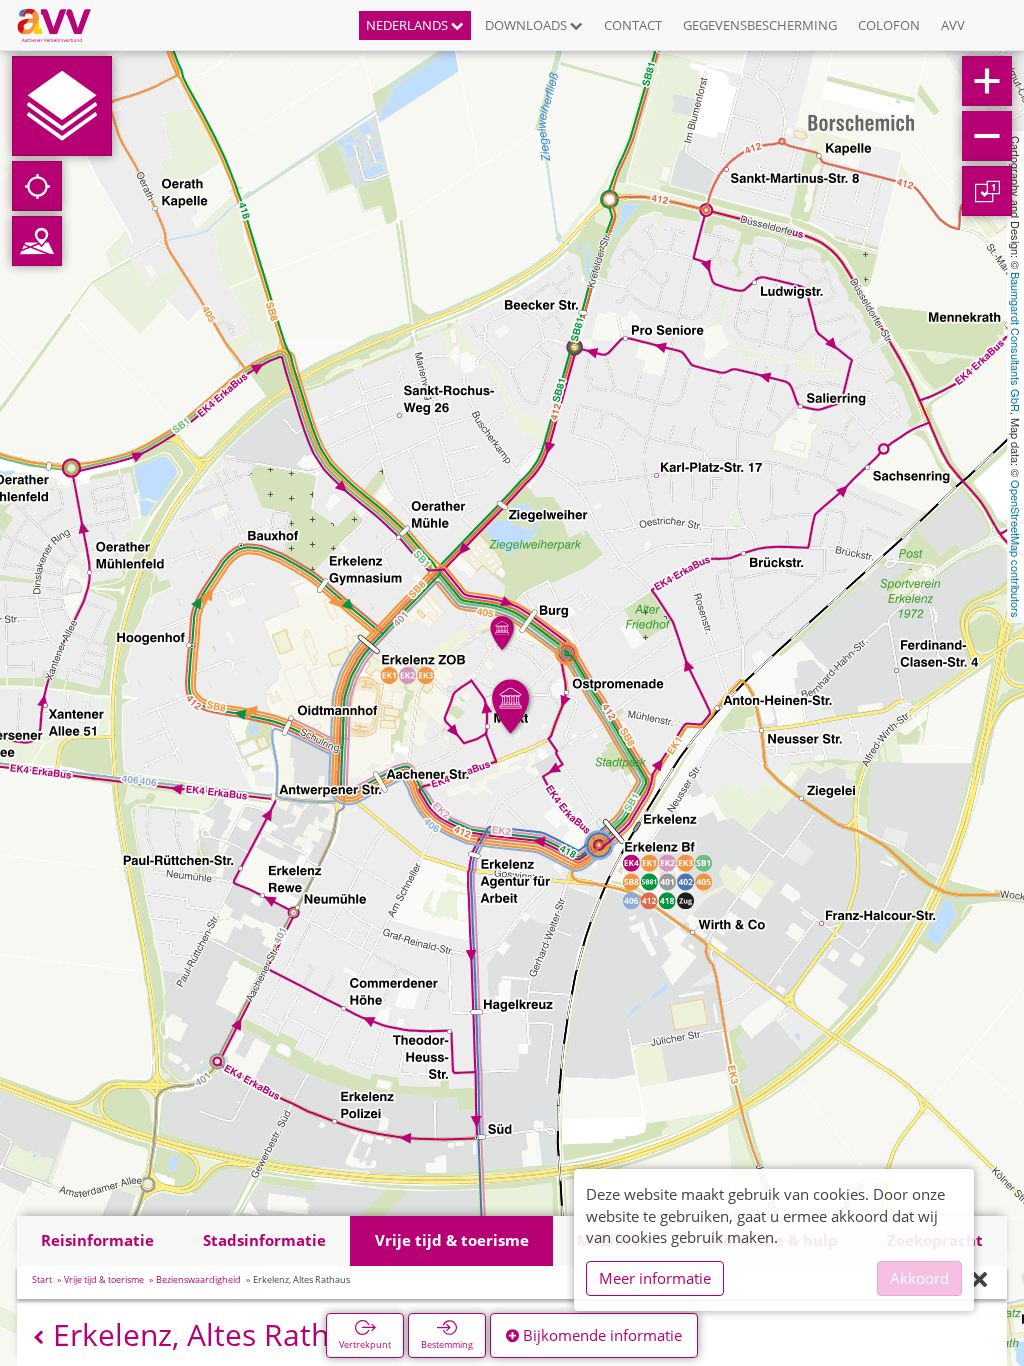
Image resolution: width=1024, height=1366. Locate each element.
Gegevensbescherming (760, 25)
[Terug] (38, 1337)
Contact (633, 25)
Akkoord (919, 1278)
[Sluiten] (979, 1280)
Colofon (889, 25)
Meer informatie (655, 1278)
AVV (953, 25)
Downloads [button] (527, 25)
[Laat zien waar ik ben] (37, 186)
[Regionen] (37, 241)
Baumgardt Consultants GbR (1016, 342)
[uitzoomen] (987, 136)
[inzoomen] (987, 81)
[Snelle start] (62, 106)
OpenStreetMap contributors (1016, 549)
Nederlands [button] (408, 25)
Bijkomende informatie (600, 1335)
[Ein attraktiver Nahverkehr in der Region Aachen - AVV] (61, 25)
